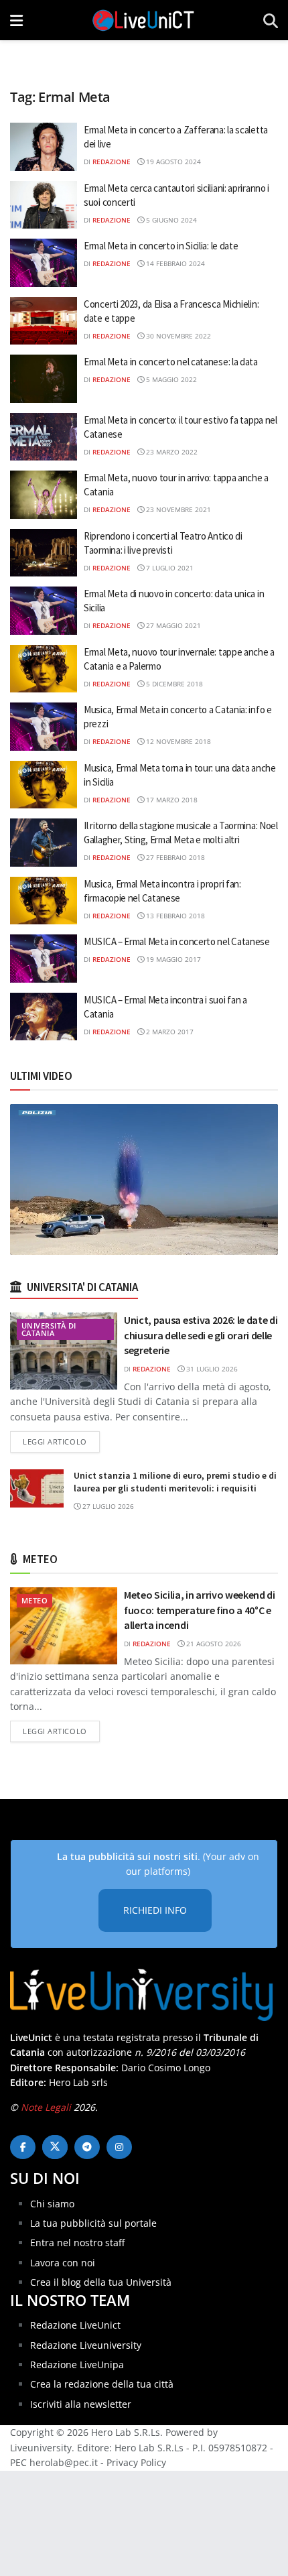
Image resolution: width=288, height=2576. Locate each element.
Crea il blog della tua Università (101, 2282)
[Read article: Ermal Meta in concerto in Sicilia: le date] (44, 263)
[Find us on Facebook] (23, 2147)
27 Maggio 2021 (172, 625)
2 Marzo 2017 (169, 1032)
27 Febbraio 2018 (174, 857)
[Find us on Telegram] (87, 2147)
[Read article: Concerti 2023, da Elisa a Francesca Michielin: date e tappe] (44, 321)
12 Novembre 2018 (177, 741)
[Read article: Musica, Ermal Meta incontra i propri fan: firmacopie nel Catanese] (44, 901)
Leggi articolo (61, 1441)
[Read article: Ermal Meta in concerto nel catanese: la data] (44, 379)
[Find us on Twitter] (55, 2147)
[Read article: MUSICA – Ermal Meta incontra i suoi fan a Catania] (44, 1017)
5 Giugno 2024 (170, 220)
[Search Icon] (271, 20)
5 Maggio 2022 (170, 379)
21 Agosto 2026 (213, 1644)
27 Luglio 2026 (107, 1506)
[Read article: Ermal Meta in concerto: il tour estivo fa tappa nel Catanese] (44, 437)
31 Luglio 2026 (211, 1369)
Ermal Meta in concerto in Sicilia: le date (161, 246)
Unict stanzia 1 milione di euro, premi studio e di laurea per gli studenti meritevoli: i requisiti (175, 1482)
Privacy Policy (136, 2462)
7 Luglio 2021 (169, 568)
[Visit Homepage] (143, 20)
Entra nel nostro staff (77, 2243)
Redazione (112, 162)
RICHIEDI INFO (155, 1910)
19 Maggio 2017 (172, 959)
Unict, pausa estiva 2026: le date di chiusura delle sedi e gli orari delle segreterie (201, 1335)
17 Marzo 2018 (171, 800)
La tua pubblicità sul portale (93, 2223)
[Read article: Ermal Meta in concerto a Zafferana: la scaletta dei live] (44, 147)
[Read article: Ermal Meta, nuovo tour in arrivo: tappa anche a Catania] (44, 495)
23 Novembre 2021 (177, 509)
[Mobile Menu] (16, 20)
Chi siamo (52, 2204)
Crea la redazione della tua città (102, 2384)
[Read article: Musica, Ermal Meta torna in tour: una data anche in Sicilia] (44, 785)
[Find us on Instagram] (119, 2147)
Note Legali (46, 2107)
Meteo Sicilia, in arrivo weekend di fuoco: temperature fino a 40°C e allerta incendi (200, 1610)
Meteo (34, 1600)
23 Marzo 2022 (171, 452)
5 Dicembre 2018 (173, 684)
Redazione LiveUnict (75, 2325)
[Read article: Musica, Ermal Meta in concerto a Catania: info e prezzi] (44, 727)
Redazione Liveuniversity (86, 2345)
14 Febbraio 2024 (174, 263)
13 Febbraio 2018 (174, 916)
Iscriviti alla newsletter (81, 2404)
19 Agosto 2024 (172, 162)
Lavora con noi (63, 2263)
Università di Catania (49, 1329)
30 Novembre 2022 (177, 336)
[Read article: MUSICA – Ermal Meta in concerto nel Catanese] (44, 959)
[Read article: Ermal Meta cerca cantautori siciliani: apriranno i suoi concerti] (44, 205)
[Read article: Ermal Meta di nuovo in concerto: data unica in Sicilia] (44, 611)
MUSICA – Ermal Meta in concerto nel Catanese (177, 941)
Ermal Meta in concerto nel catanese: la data (171, 362)
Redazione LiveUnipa (77, 2365)
